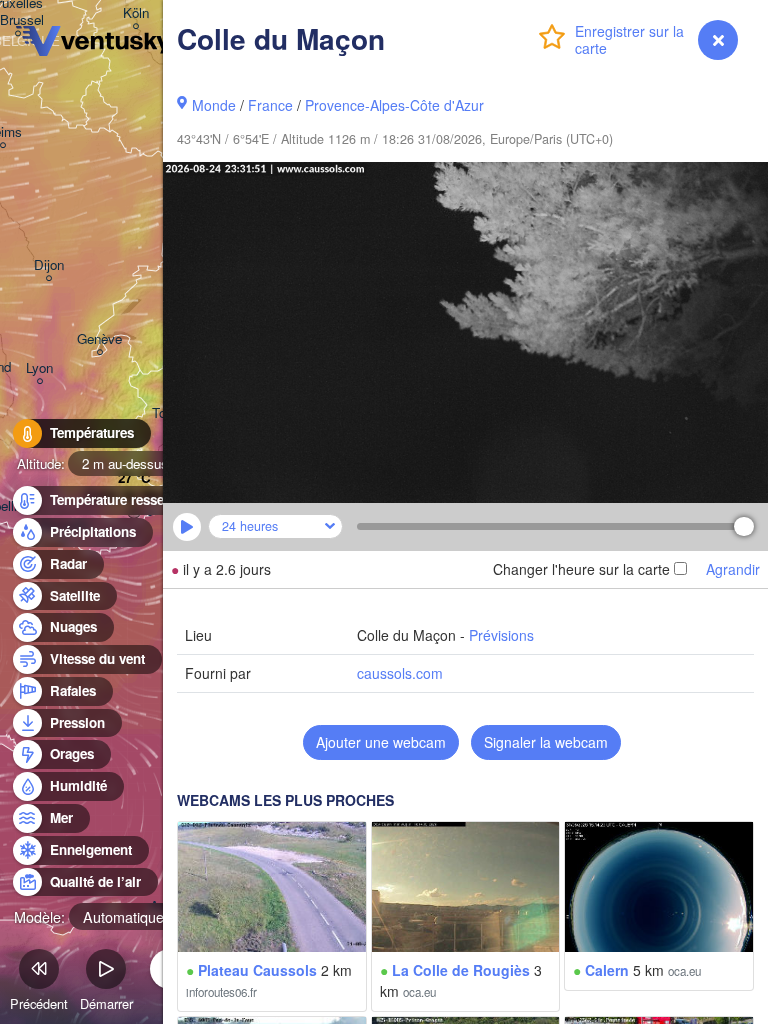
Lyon (39, 368)
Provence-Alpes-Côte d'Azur (394, 105)
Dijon (49, 265)
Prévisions (501, 635)
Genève (99, 339)
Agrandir (733, 569)
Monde (214, 105)
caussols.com (400, 673)
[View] (272, 887)
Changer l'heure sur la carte (581, 569)
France (270, 105)
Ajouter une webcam (381, 742)
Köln (136, 13)
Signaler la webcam (546, 742)
